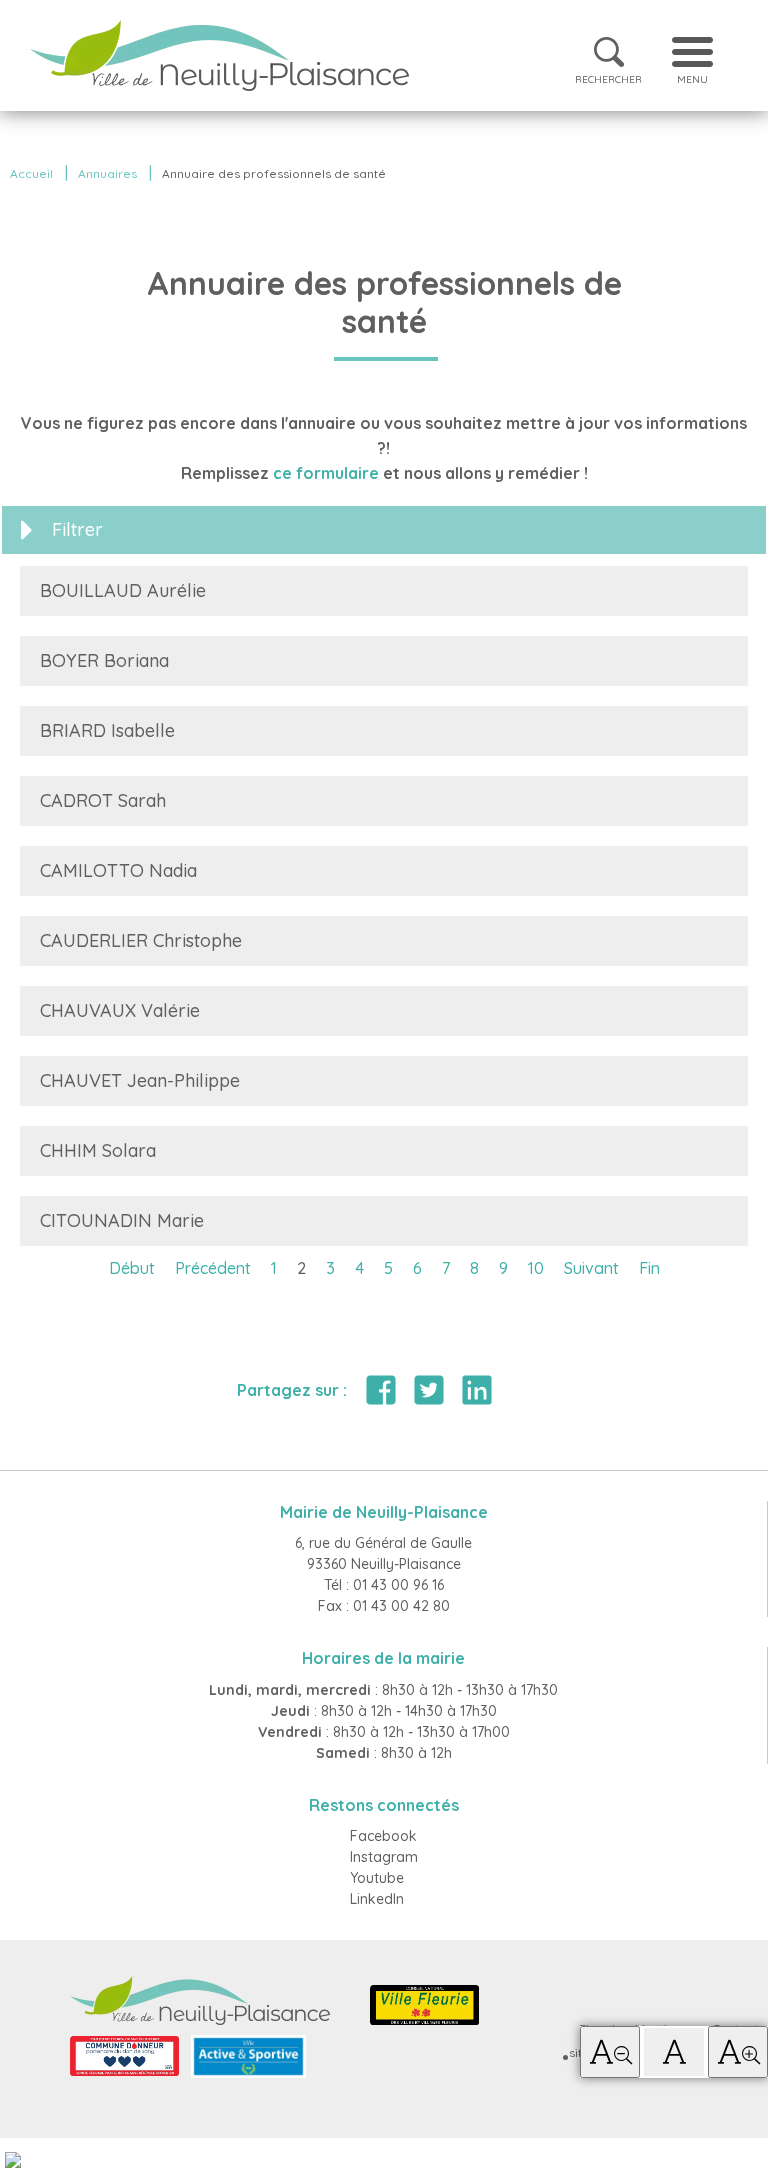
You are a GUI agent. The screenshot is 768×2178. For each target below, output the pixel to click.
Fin (649, 1268)
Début (132, 1268)
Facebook (383, 1836)
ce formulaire (326, 473)
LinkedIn (377, 1899)
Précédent (213, 1268)
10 (536, 1268)
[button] (610, 2052)
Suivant (591, 1268)
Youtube (377, 1878)
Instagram (384, 1857)
